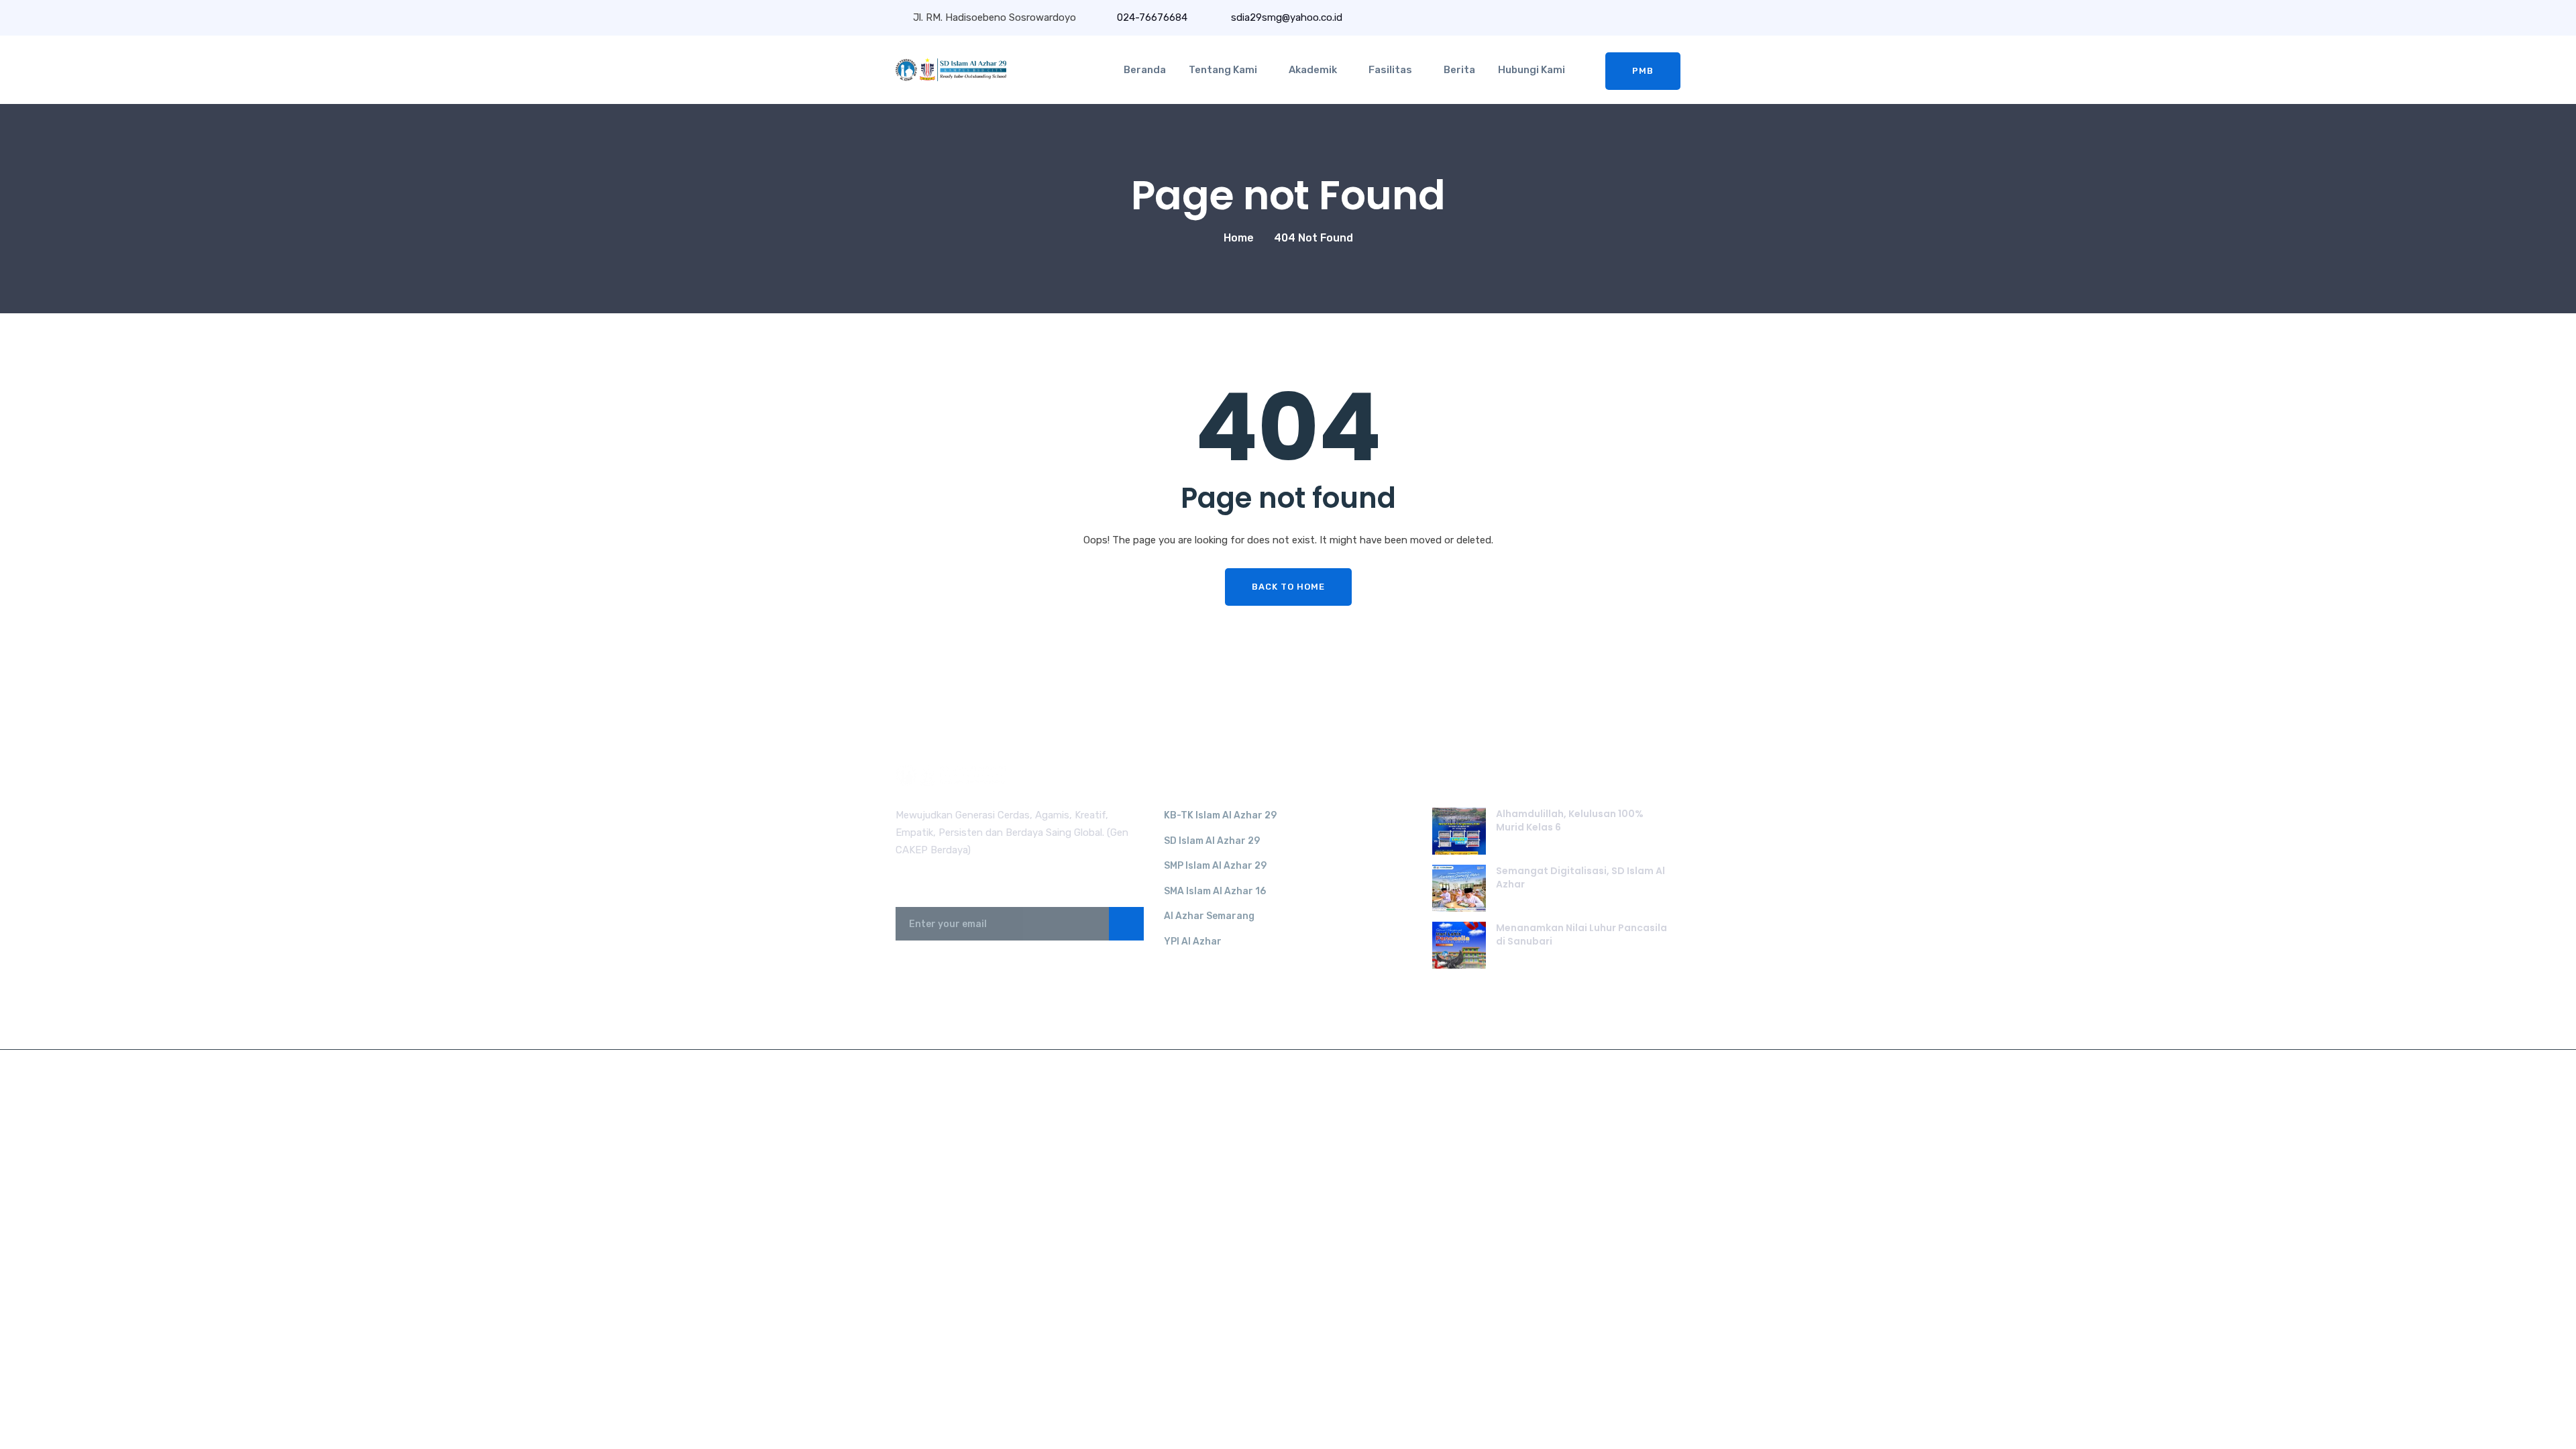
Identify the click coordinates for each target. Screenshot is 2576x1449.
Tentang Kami (1223, 70)
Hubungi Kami (1532, 70)
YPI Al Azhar (1193, 942)
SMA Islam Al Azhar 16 (1215, 891)
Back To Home (1288, 587)
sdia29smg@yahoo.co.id (1285, 17)
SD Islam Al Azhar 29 (1212, 841)
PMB (1643, 71)
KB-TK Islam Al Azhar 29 (1220, 815)
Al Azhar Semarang (1209, 916)
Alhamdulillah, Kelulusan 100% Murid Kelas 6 (1570, 820)
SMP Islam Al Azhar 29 (1215, 866)
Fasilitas (1390, 70)
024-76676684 (1152, 17)
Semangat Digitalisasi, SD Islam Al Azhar (1580, 877)
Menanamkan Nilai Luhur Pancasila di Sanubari (1581, 934)
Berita (1459, 70)
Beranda (1145, 70)
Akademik (1313, 70)
